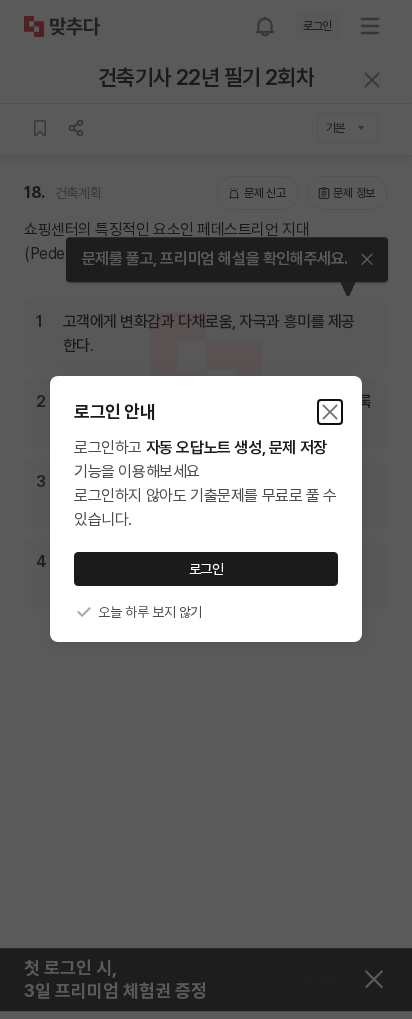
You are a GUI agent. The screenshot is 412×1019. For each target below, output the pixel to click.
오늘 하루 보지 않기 (150, 612)
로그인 (206, 569)
